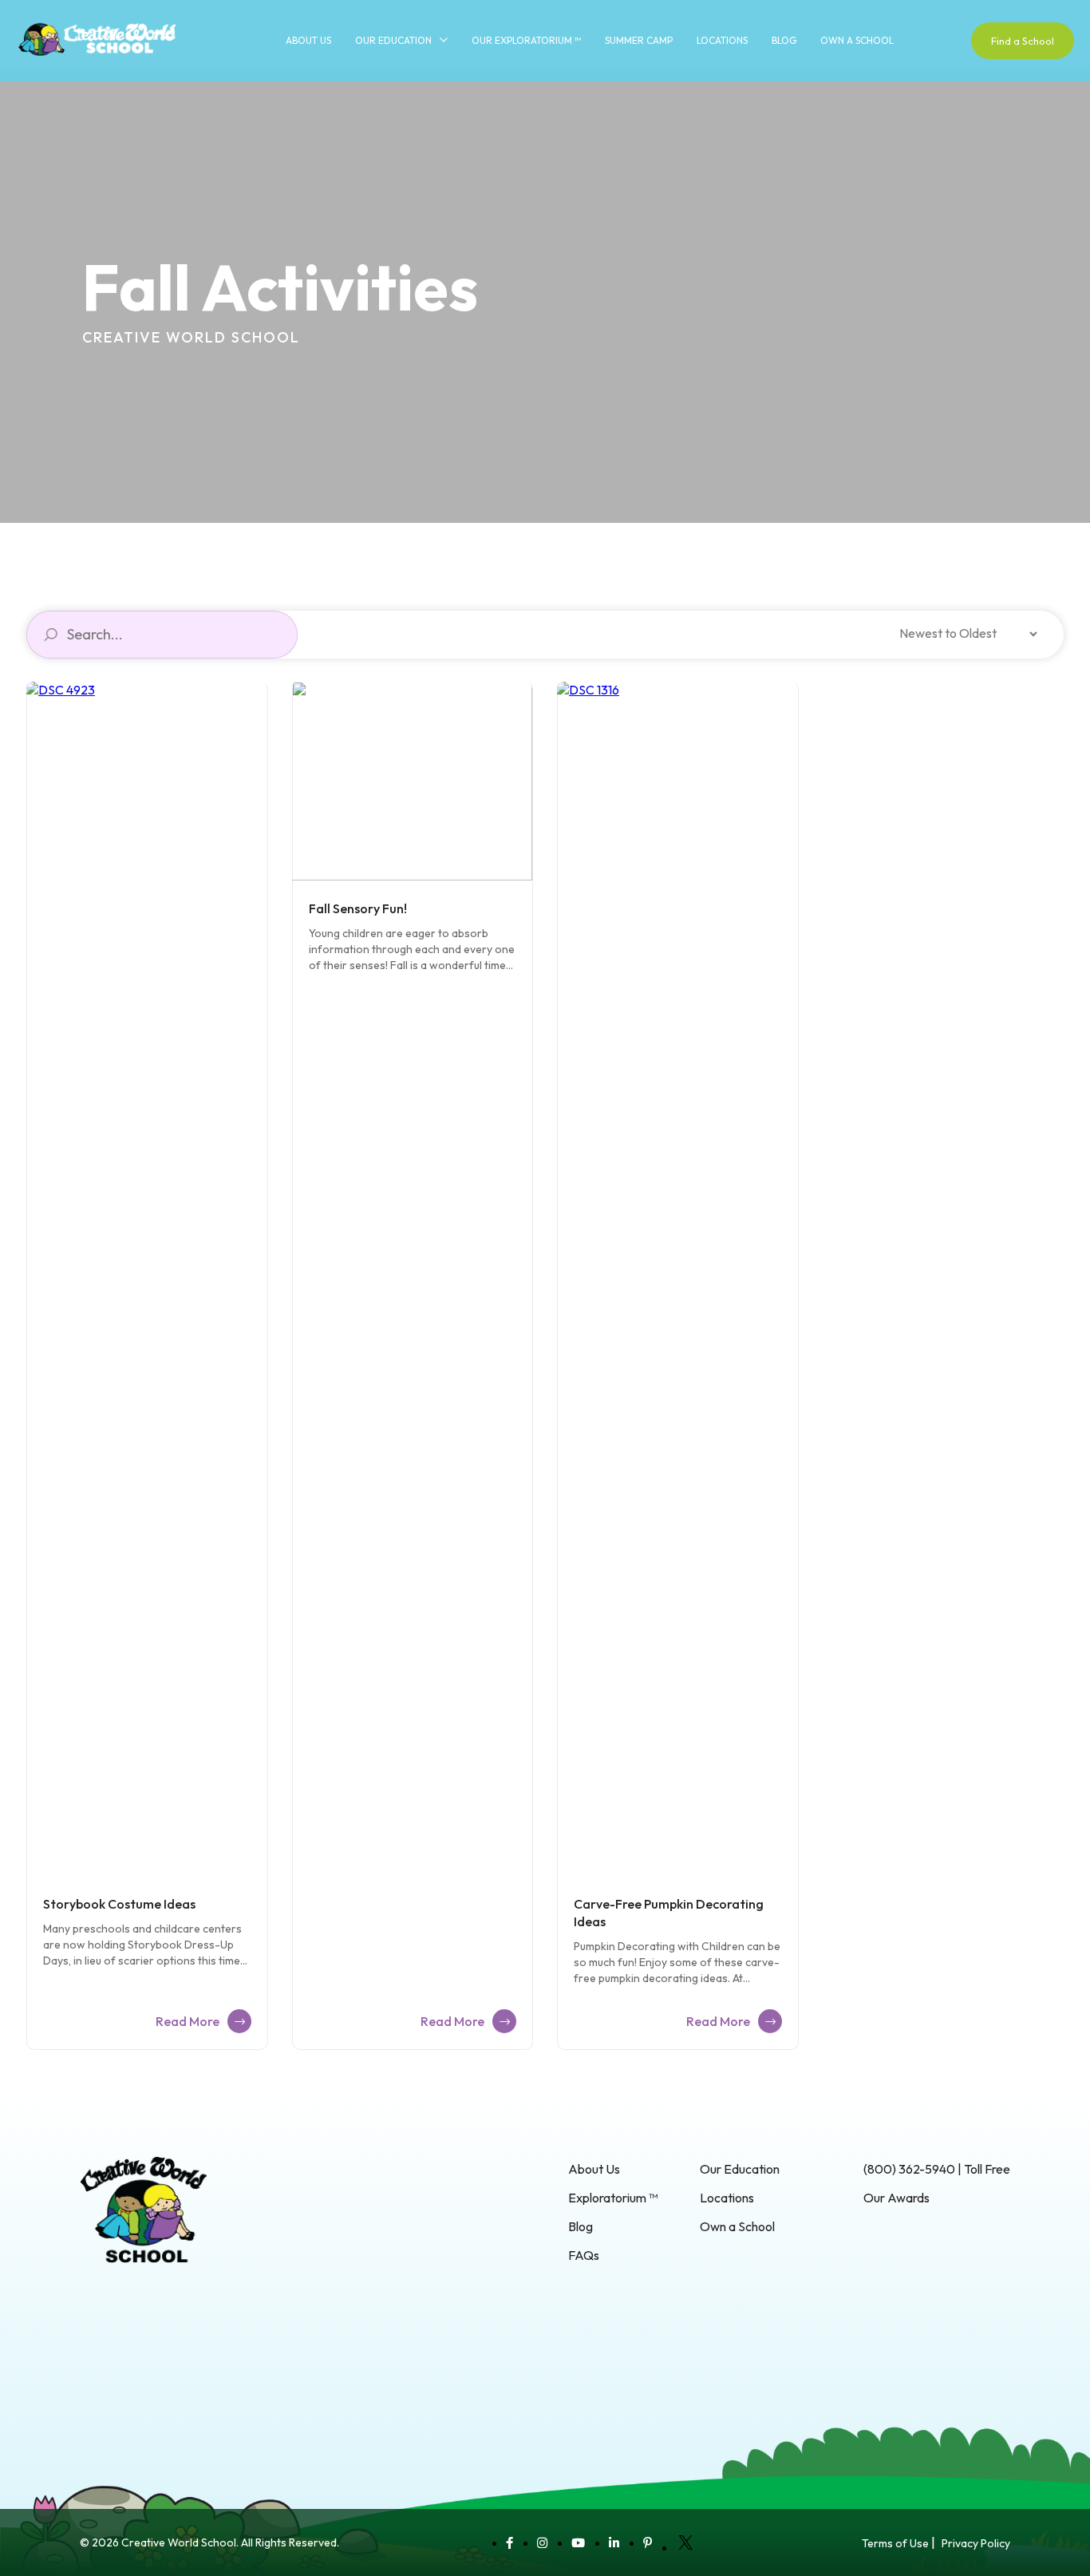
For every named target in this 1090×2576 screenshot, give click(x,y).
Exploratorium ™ (613, 2198)
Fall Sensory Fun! (358, 908)
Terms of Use (895, 2543)
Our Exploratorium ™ (526, 40)
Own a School (857, 40)
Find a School (1023, 41)
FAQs (584, 2255)
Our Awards (896, 2198)
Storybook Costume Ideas (119, 1904)
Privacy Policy (976, 2543)
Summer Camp (639, 40)
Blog (784, 40)
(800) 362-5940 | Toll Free (937, 2169)
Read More (188, 2021)
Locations (722, 40)
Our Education (393, 40)
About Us (308, 40)
